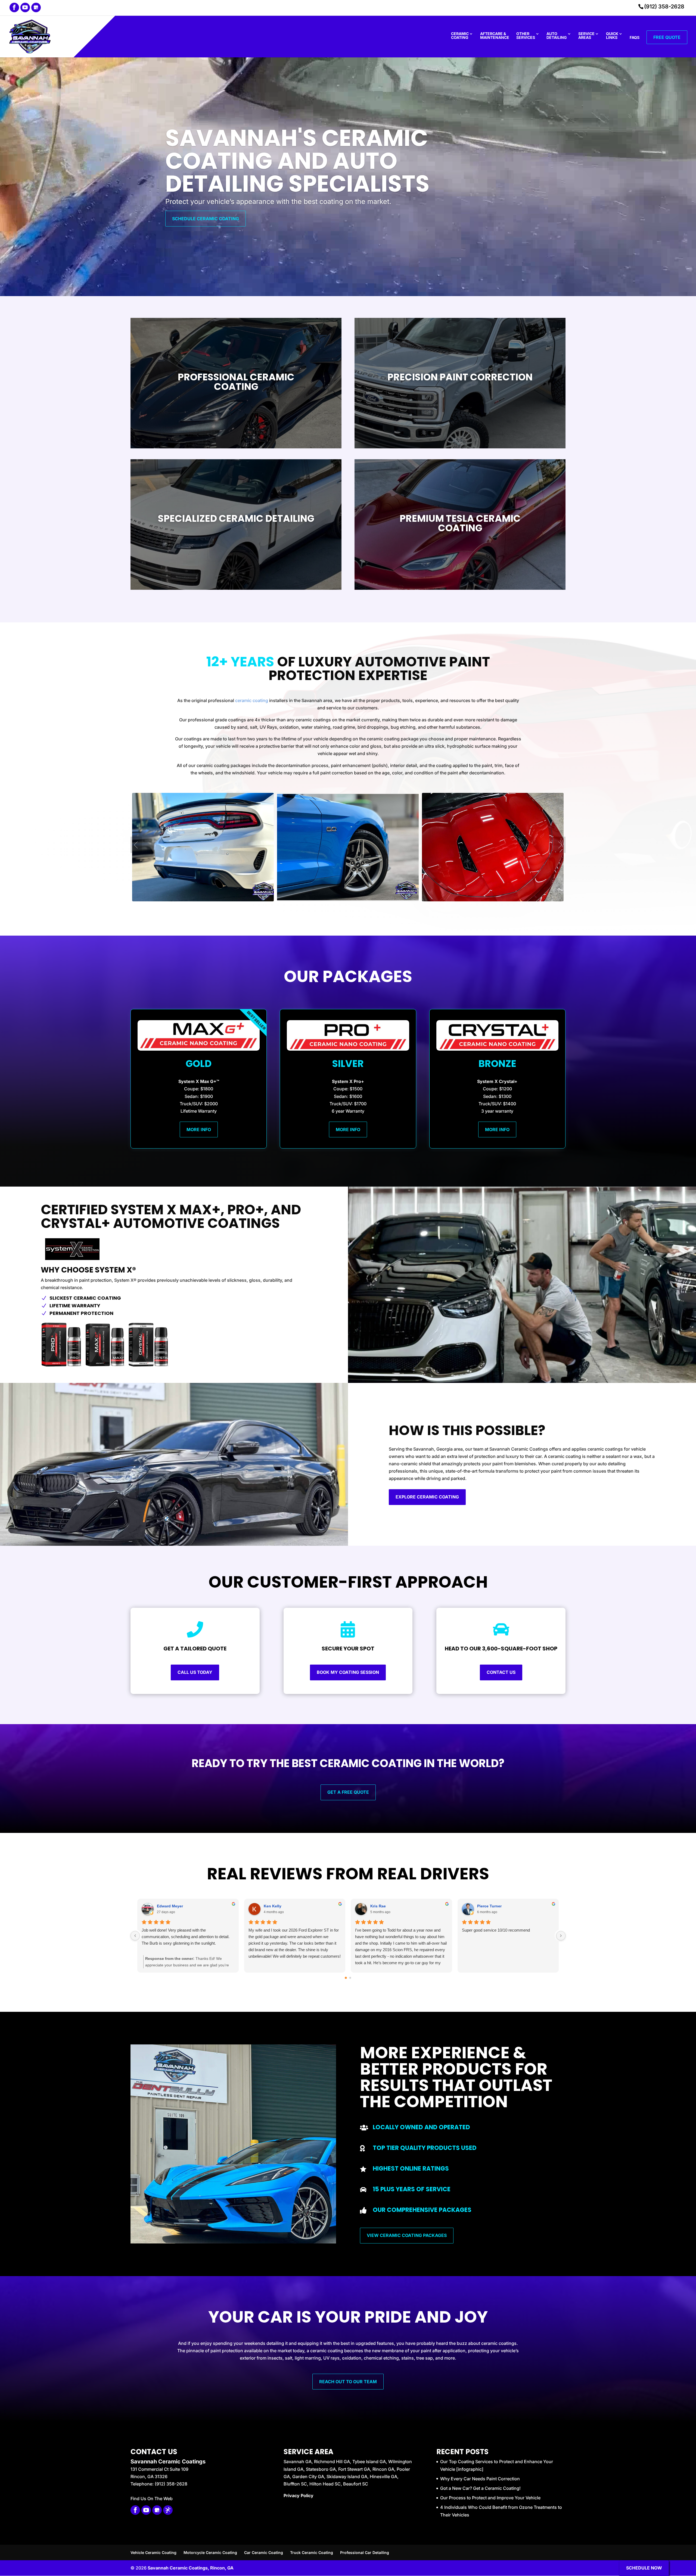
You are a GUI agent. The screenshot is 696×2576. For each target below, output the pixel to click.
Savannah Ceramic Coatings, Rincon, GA (191, 2568)
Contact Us (501, 1672)
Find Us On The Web (152, 2499)
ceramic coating (252, 700)
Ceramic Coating (460, 36)
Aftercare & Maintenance (495, 36)
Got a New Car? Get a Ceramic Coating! (480, 2488)
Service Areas (586, 36)
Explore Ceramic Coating (427, 1497)
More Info (199, 1129)
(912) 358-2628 (664, 7)
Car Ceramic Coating (264, 2552)
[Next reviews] (561, 1936)
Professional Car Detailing (365, 2552)
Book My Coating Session (348, 1672)
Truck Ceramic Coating (312, 2552)
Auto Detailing (557, 36)
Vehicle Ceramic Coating (153, 2552)
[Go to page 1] (350, 1978)
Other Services (526, 36)
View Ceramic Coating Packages (407, 2235)
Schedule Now (644, 2568)
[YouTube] (25, 7)
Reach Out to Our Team (348, 2382)
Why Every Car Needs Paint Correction (480, 2479)
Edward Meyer (170, 1906)
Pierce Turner (489, 1906)
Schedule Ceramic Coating (206, 219)
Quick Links (612, 36)
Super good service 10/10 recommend (496, 1930)
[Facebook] (14, 7)
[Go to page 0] (346, 1978)
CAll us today (195, 1672)
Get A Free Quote (348, 1792)
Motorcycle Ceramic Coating (210, 2552)
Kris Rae (378, 1906)
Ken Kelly (273, 1906)
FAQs (635, 38)
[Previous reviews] (135, 1936)
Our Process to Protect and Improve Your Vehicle (490, 2498)
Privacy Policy (299, 2496)
